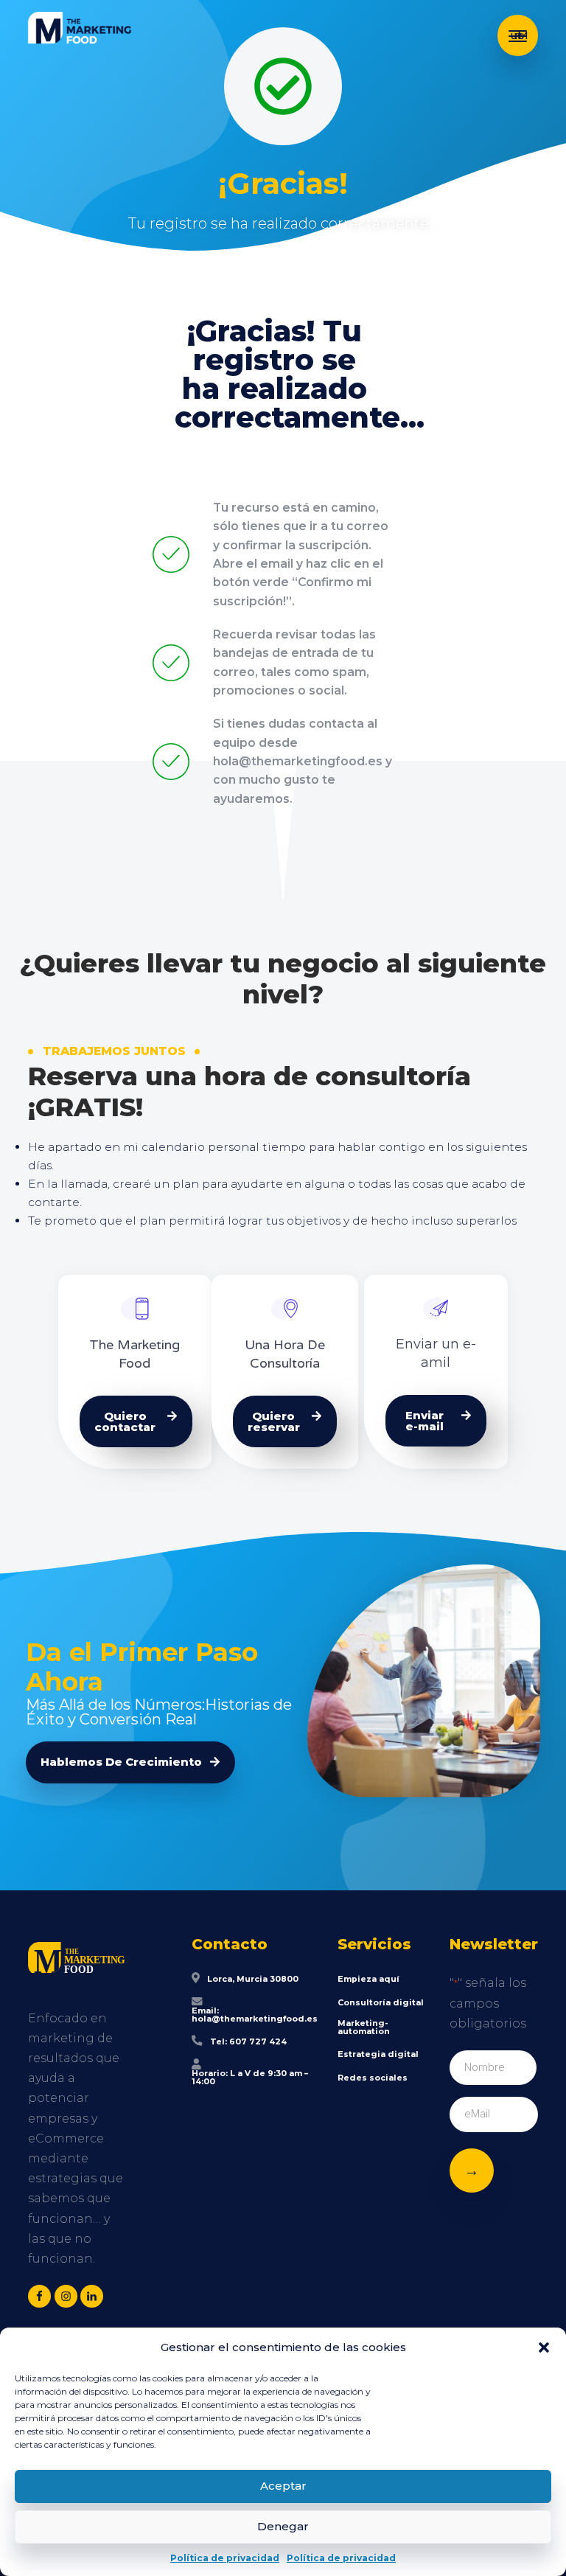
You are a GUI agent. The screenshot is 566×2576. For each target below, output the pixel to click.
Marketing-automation (364, 2027)
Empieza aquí (368, 1979)
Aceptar (283, 2486)
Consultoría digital (381, 2003)
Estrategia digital (378, 2054)
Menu (518, 35)
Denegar (283, 2526)
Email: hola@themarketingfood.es (255, 2015)
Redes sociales (373, 2078)
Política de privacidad (225, 2558)
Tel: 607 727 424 (248, 2042)
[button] (544, 2347)
